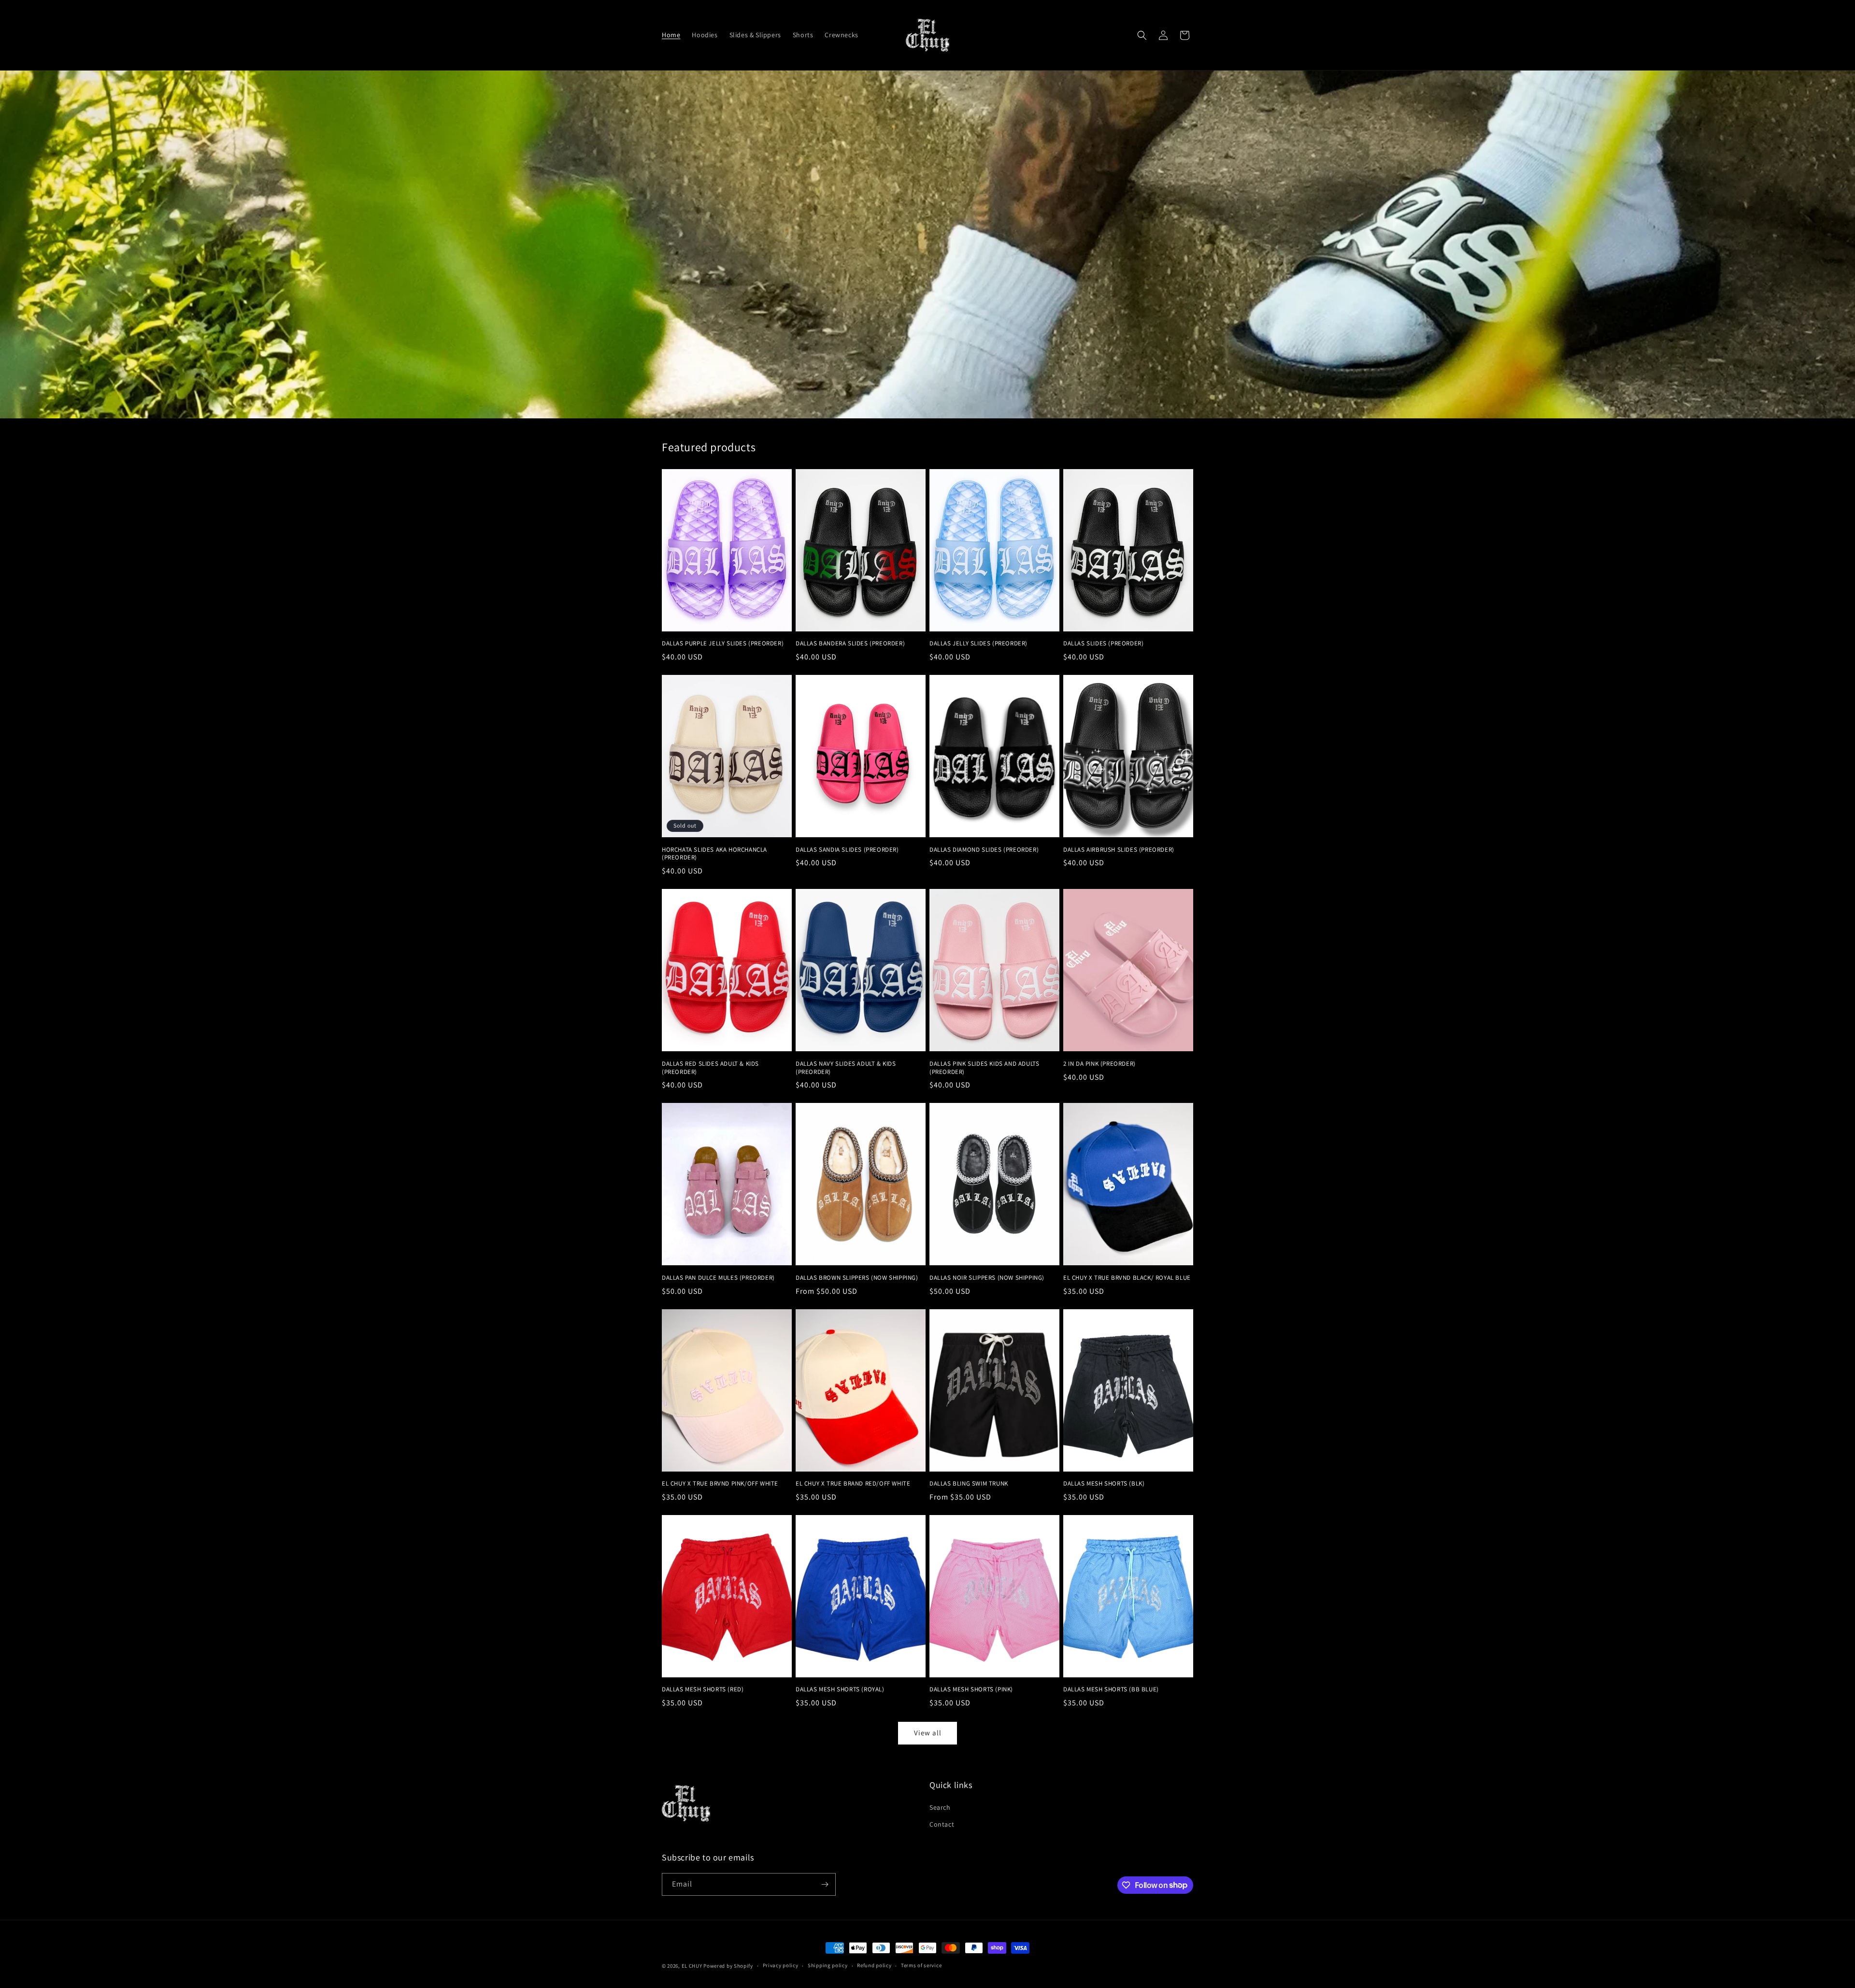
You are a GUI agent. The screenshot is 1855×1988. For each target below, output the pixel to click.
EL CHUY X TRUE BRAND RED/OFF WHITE (853, 1484)
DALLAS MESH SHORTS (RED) (703, 1689)
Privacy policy (781, 1965)
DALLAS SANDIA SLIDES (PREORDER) (847, 850)
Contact (942, 1824)
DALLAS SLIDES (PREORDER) (1103, 644)
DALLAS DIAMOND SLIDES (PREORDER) (984, 850)
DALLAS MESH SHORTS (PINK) (971, 1689)
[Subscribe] (825, 1884)
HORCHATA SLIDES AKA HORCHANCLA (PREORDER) (714, 854)
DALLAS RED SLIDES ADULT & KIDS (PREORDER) (710, 1068)
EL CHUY (692, 1966)
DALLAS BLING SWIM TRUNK (969, 1484)
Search (940, 1807)
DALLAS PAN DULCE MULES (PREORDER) (718, 1278)
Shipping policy (828, 1965)
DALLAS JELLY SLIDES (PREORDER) (978, 644)
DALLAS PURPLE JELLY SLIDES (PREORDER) (723, 644)
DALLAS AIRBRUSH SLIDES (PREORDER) (1119, 850)
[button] (1142, 35)
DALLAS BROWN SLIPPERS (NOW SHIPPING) (857, 1278)
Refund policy (874, 1965)
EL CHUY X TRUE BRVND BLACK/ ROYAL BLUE (1127, 1278)
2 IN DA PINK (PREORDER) (1099, 1064)
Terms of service (921, 1965)
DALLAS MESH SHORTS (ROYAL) (840, 1689)
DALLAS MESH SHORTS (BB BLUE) (1111, 1689)
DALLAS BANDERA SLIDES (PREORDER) (850, 644)
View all (928, 1733)
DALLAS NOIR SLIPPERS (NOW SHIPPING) (987, 1278)
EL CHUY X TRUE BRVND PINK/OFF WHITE (720, 1484)
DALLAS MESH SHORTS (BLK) (1104, 1484)
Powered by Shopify (728, 1966)
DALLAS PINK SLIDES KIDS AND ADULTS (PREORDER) (984, 1068)
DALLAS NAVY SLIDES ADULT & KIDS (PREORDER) (846, 1068)
